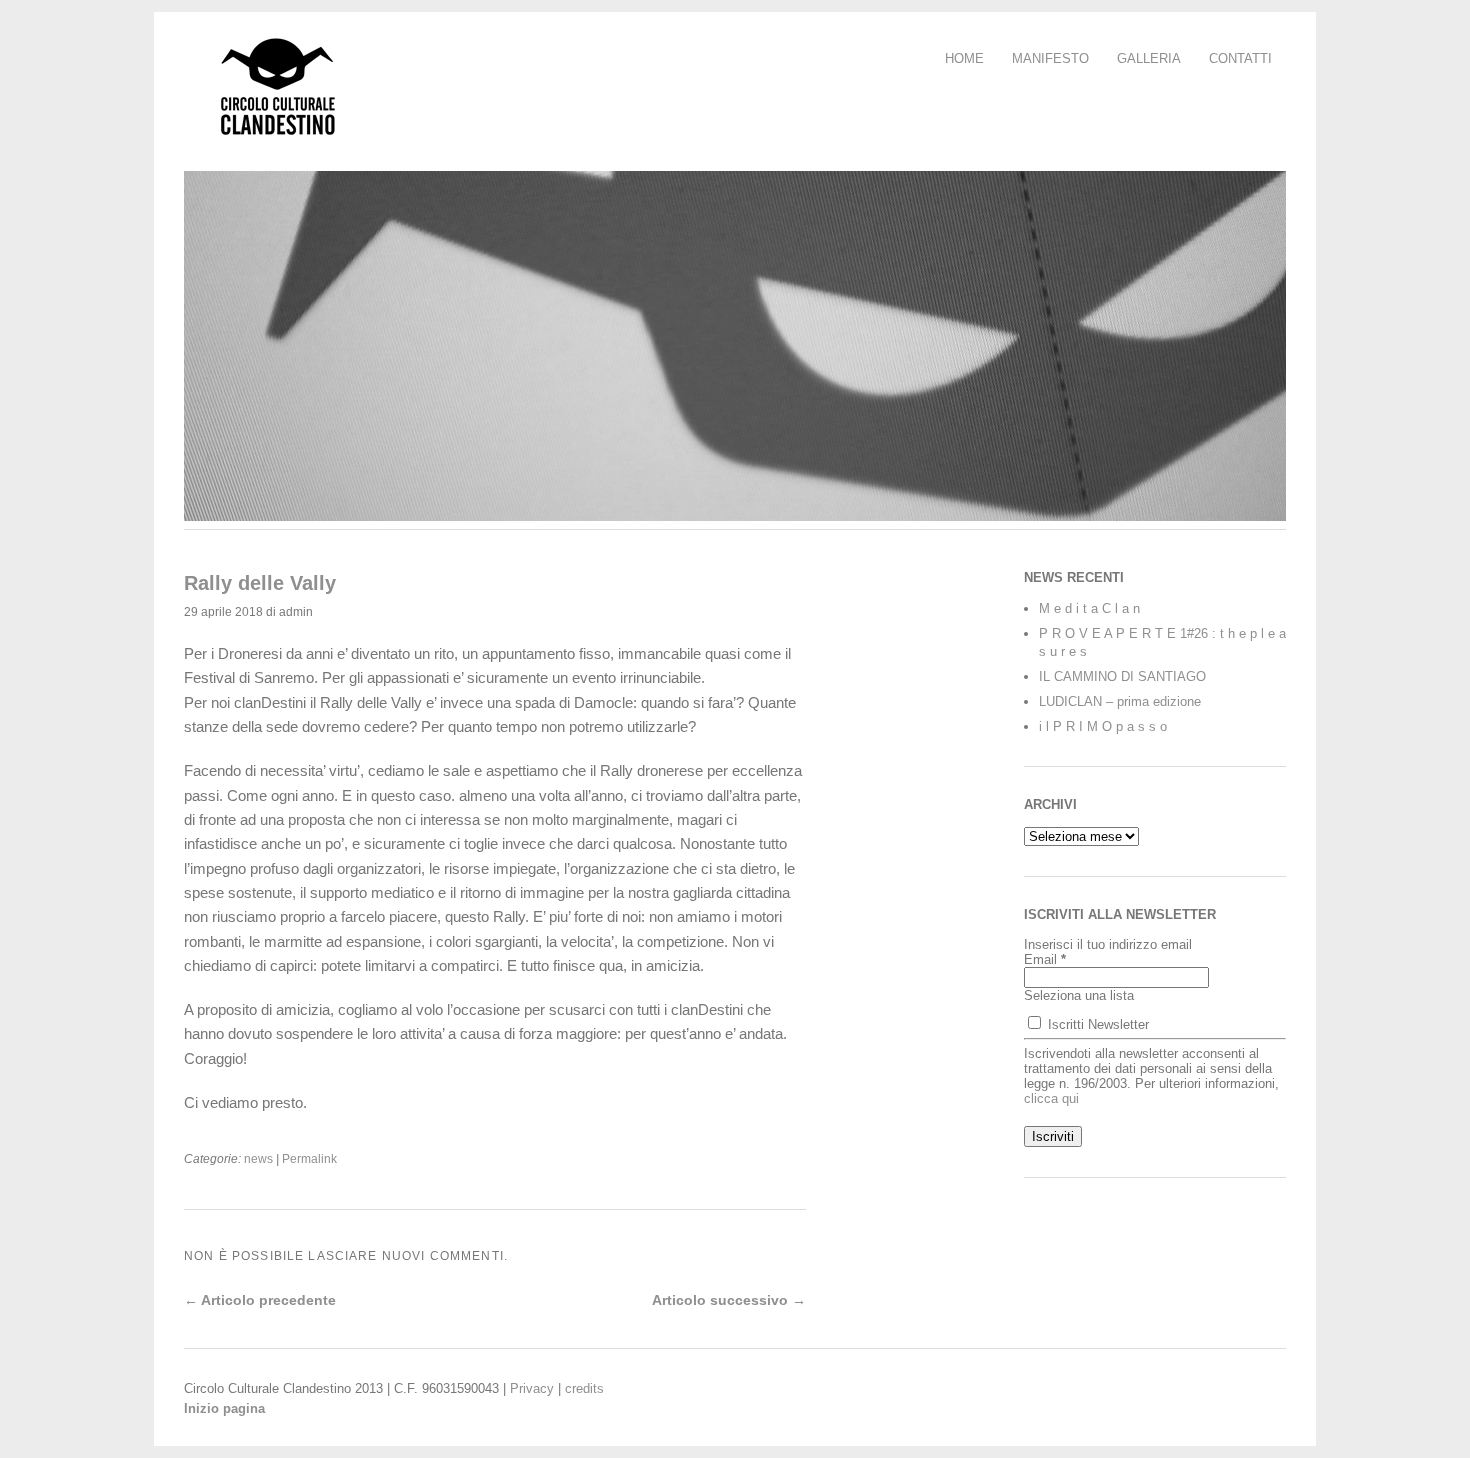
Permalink (309, 1159)
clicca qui (1051, 1098)
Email (1045, 959)
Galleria (1149, 58)
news (258, 1159)
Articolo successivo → (729, 1300)
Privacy (532, 1388)
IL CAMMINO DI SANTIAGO (1122, 676)
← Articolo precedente (260, 1300)
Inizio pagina (224, 1408)
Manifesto (1050, 58)
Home (964, 58)
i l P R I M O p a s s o (1103, 726)
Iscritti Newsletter (1096, 1024)
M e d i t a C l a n (1089, 608)
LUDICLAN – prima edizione (1120, 701)
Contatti (1240, 58)
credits (584, 1388)
